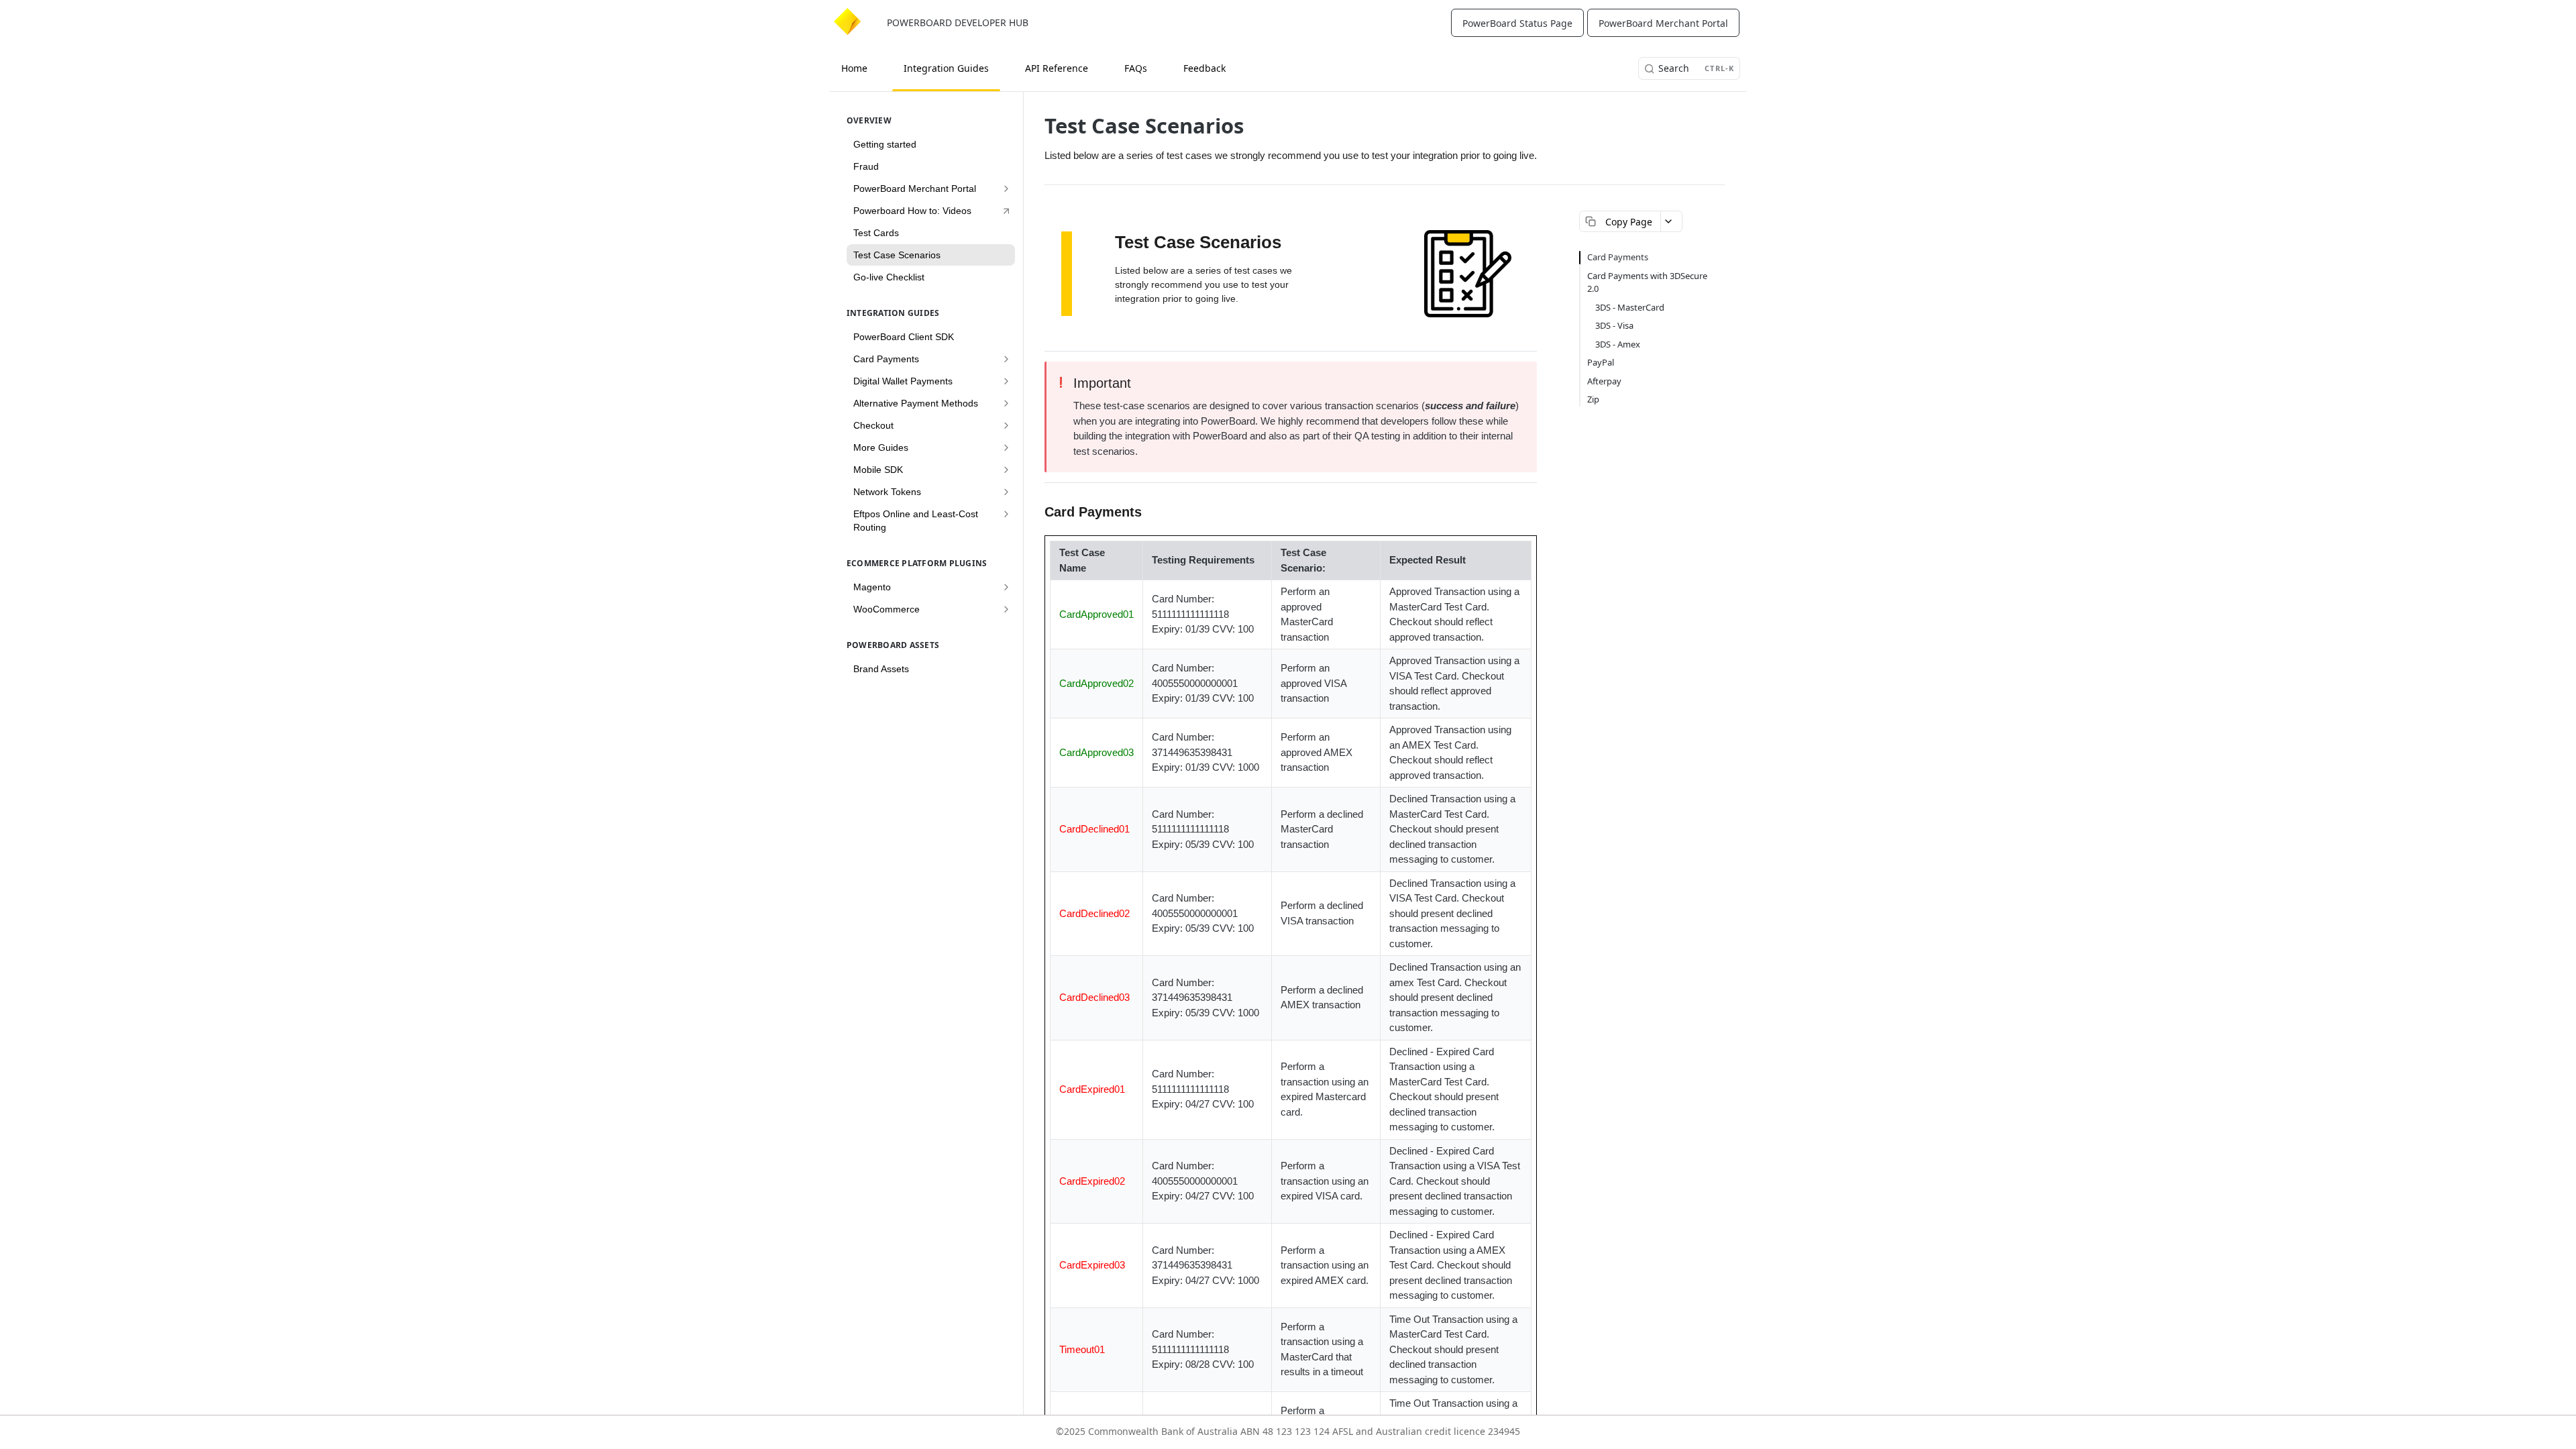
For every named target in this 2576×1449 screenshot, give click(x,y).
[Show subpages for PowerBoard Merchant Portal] (1006, 189)
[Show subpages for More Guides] (1006, 447)
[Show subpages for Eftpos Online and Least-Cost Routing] (1006, 514)
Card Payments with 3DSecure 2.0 (1647, 282)
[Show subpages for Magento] (1006, 587)
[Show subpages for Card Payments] (1006, 359)
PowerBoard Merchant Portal (1663, 23)
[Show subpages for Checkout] (1006, 425)
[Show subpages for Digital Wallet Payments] (1006, 381)
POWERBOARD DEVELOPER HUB (958, 22)
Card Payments (1618, 257)
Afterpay (1604, 381)
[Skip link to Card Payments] (1039, 512)
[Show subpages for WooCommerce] (1006, 609)
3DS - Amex (1618, 344)
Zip (1593, 399)
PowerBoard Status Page (1517, 23)
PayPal (1601, 362)
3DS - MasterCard (1630, 307)
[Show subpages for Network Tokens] (1006, 492)
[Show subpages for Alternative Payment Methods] (1006, 403)
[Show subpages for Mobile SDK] (1006, 470)
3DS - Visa (1614, 325)
